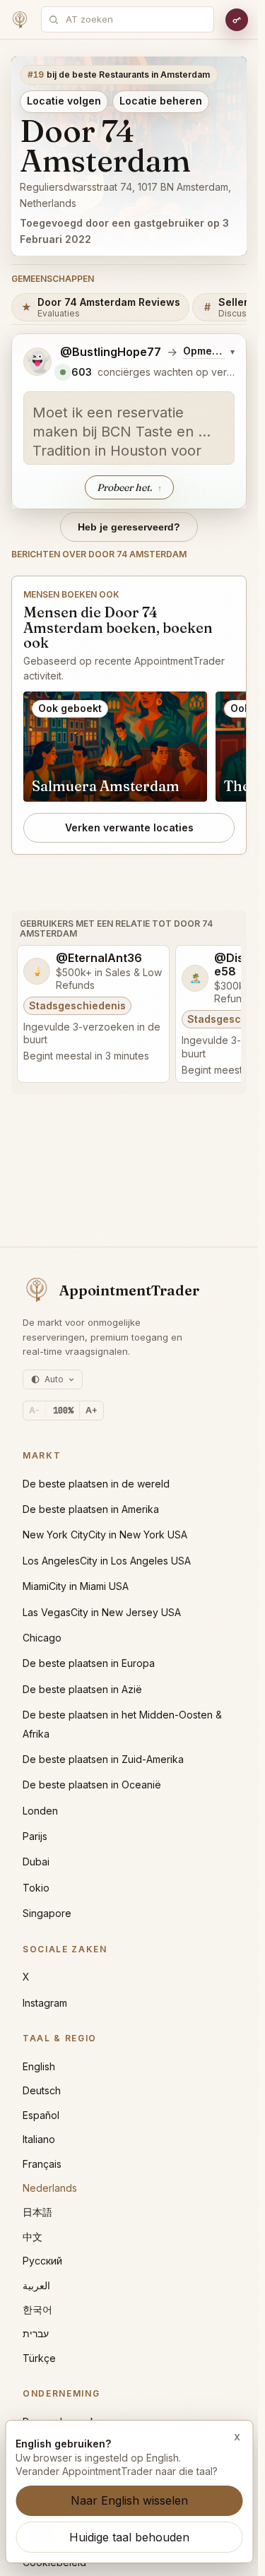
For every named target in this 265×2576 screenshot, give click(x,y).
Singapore (47, 1913)
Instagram (45, 2003)
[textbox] (129, 428)
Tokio (36, 1888)
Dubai (36, 1862)
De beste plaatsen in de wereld (96, 1484)
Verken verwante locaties (129, 827)
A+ (92, 1410)
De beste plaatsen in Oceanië (92, 1785)
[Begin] (20, 20)
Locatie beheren (161, 101)
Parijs (35, 1836)
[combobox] (135, 19)
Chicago (42, 1638)
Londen (40, 1811)
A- (34, 1410)
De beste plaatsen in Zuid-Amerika (103, 1759)
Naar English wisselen (129, 2500)
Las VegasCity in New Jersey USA (102, 1612)
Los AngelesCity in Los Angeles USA (107, 1561)
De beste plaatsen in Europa (89, 1663)
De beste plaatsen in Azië (82, 1689)
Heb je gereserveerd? (129, 527)
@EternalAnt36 (99, 958)
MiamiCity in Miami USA (76, 1586)
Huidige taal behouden (129, 2537)
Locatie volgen (64, 101)
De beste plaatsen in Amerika (91, 1509)
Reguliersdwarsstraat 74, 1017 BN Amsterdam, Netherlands (125, 195)
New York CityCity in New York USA (105, 1535)
